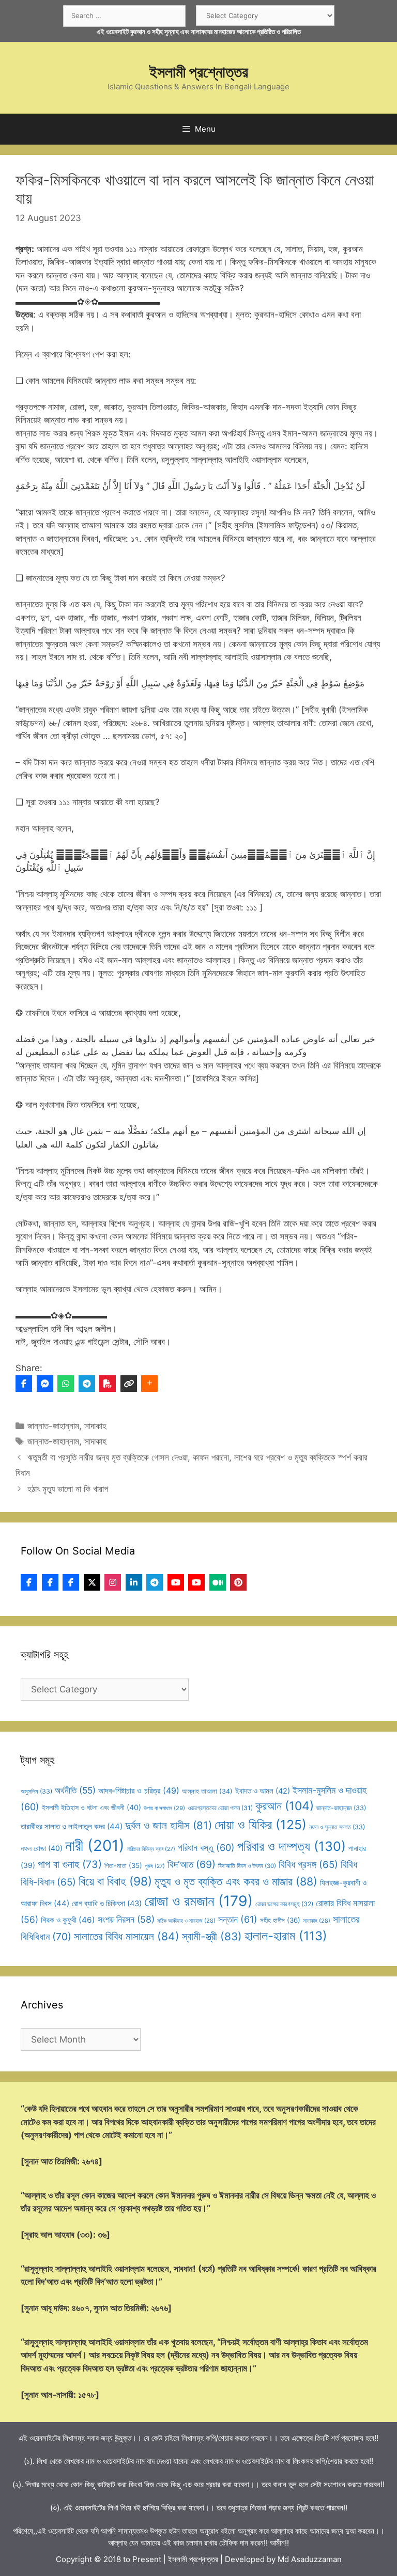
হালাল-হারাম (286, 1936)
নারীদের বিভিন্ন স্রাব (151, 1849)
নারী (95, 1845)
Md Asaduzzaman (310, 2559)
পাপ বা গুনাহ (70, 1864)
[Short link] (129, 1384)
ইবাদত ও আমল (263, 1791)
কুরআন (285, 1806)
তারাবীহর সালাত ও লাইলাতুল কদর (72, 1826)
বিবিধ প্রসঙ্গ (308, 1865)
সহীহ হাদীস (280, 1920)
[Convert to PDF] (108, 1384)
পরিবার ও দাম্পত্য (292, 1846)
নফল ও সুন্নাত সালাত (337, 1827)
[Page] (50, 1582)
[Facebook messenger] (45, 1384)
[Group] (71, 1582)
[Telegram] (87, 1384)
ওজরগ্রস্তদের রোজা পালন (220, 1808)
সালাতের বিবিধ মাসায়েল (127, 1936)
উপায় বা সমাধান (164, 1808)
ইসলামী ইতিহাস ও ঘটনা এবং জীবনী (91, 1807)
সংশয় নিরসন (126, 1919)
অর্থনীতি (75, 1790)
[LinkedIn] (134, 1582)
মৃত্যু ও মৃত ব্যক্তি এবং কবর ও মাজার (236, 1881)
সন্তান (238, 1919)
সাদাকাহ (95, 1426)
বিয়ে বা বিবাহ (115, 1881)
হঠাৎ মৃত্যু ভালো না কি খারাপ (68, 1489)
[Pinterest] (238, 1582)
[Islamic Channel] (176, 1582)
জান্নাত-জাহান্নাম (53, 1426)
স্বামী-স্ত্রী (212, 1936)
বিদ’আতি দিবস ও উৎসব (247, 1866)
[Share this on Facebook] (24, 1384)
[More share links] (149, 1384)
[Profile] (29, 1582)
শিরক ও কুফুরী (68, 1920)
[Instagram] (113, 1582)
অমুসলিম (36, 1791)
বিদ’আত (192, 1864)
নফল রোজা (42, 1848)
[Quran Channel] (196, 1582)
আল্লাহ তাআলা (207, 1791)
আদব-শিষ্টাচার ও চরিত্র (139, 1790)
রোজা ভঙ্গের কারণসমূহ (284, 1904)
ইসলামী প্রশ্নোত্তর (199, 72)
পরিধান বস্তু (206, 1848)
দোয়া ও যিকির (261, 1825)
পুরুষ (155, 1866)
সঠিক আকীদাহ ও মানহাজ (186, 1921)
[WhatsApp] (66, 1384)
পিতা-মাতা (123, 1865)
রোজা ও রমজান (198, 1901)
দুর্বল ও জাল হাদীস (169, 1825)
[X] (92, 1582)
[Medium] (218, 1582)
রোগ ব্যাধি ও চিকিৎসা (107, 1904)
